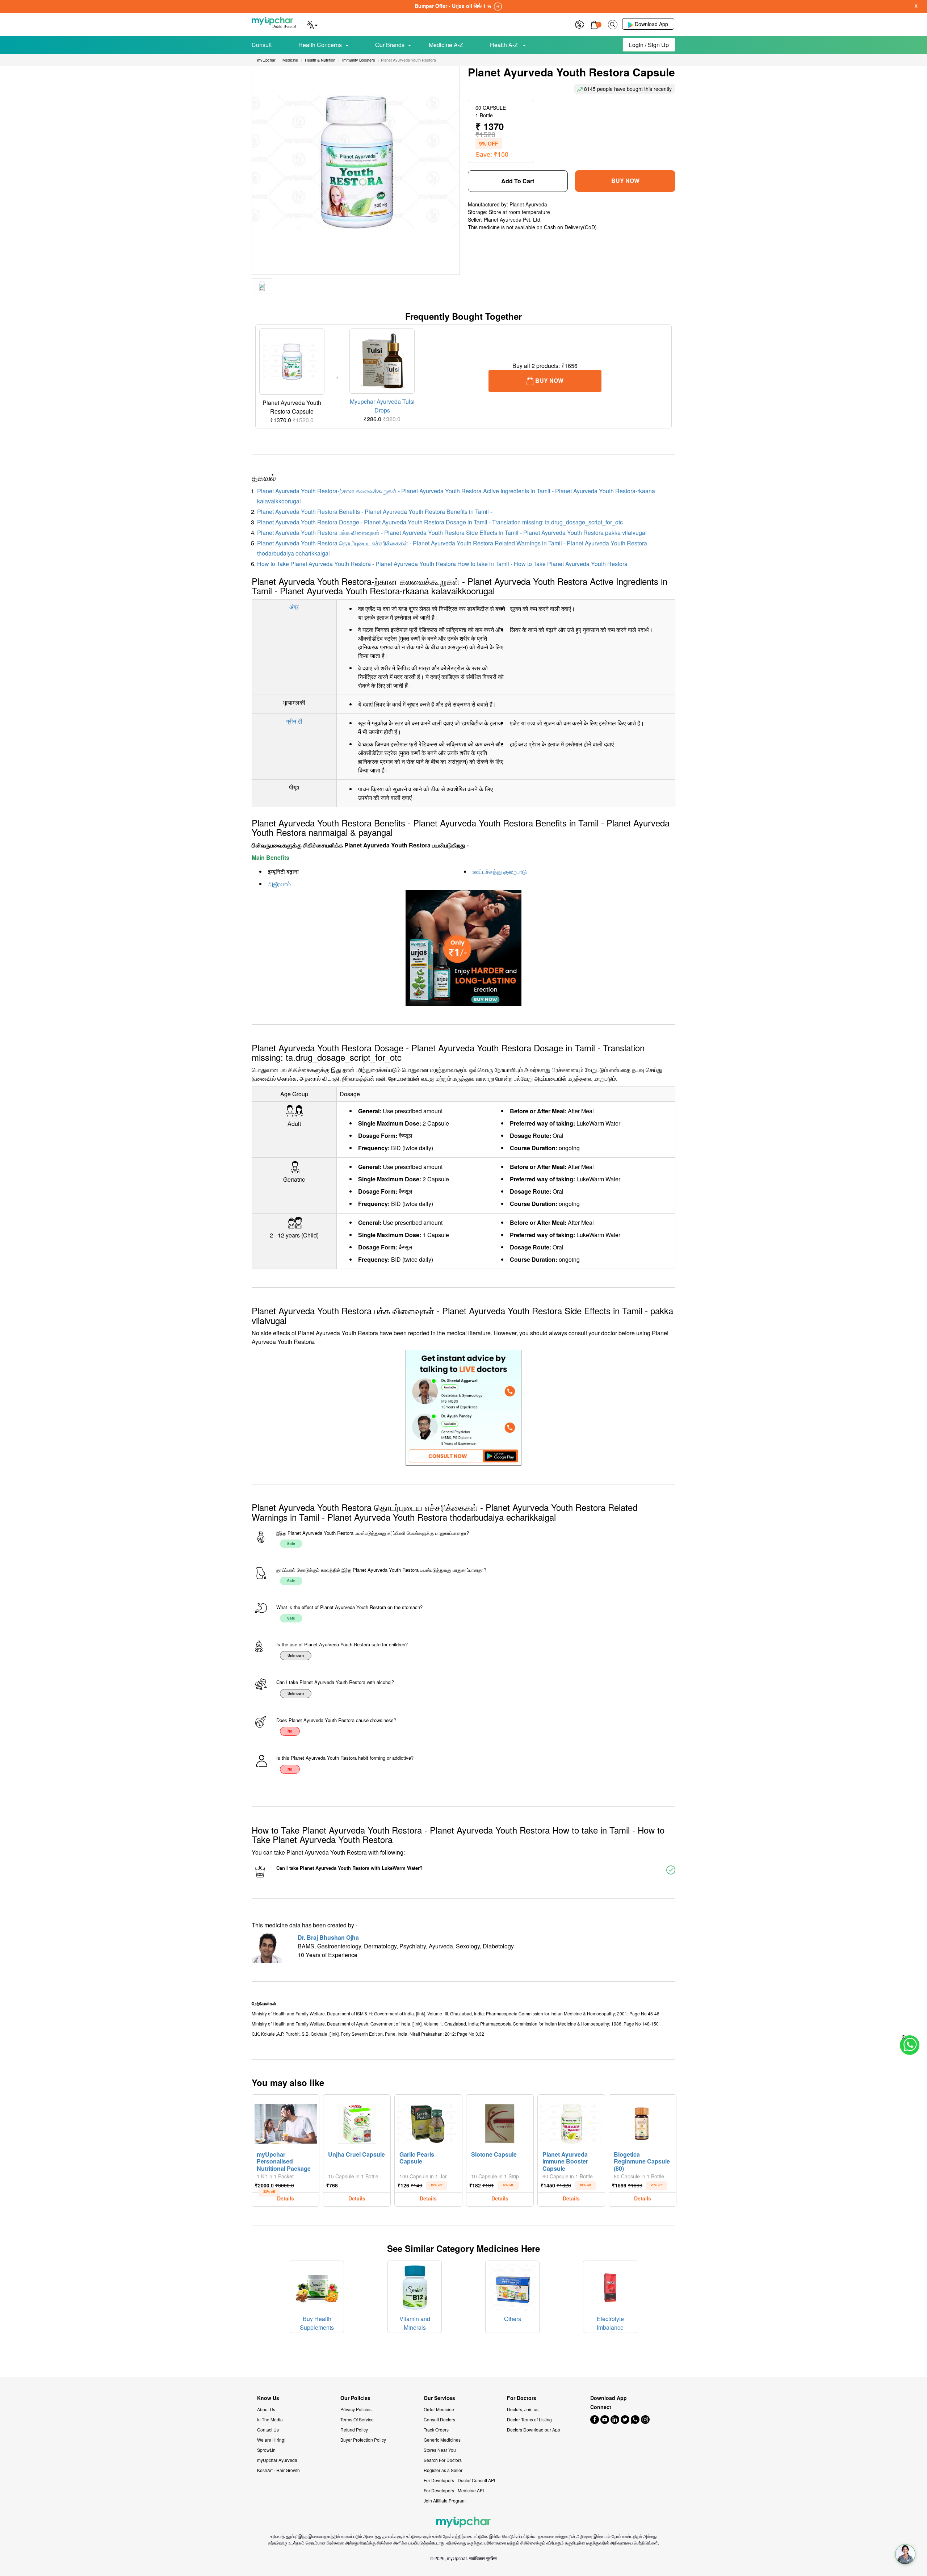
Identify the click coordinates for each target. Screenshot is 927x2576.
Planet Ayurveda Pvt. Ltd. (513, 219)
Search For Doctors (443, 2460)
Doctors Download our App (534, 2430)
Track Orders (436, 2430)
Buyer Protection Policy (363, 2440)
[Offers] (579, 24)
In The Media (270, 2419)
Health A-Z (505, 45)
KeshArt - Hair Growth (278, 2470)
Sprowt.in (266, 2450)
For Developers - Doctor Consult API (459, 2480)
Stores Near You (440, 2450)
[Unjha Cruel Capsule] (357, 2122)
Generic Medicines (442, 2440)
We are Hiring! (271, 2440)
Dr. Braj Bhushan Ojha (328, 1937)
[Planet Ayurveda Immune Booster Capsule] (571, 2122)
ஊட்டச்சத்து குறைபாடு (500, 872)
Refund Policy (354, 2430)
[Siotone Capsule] (500, 2122)
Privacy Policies (356, 2409)
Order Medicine (439, 2409)
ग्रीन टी (294, 721)
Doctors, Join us (523, 2409)
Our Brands (390, 45)
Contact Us (268, 2430)
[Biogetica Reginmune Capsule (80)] (643, 2122)
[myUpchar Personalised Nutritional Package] (286, 2122)
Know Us (268, 2398)
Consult (262, 45)
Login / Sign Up (649, 45)
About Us (266, 2409)
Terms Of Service (357, 2419)
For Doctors (522, 2398)
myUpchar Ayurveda (277, 2460)
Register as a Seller (443, 2470)
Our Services (439, 2398)
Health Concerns (320, 45)
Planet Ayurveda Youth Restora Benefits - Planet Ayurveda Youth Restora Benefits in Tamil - (375, 512)
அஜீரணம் (279, 884)
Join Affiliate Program (445, 2500)
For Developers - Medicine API (454, 2490)
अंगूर (294, 607)
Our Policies (355, 2398)
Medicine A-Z (446, 45)
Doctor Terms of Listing (529, 2419)
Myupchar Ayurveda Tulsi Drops (382, 406)
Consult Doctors (439, 2419)
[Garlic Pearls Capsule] (428, 2122)
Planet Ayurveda (528, 204)
